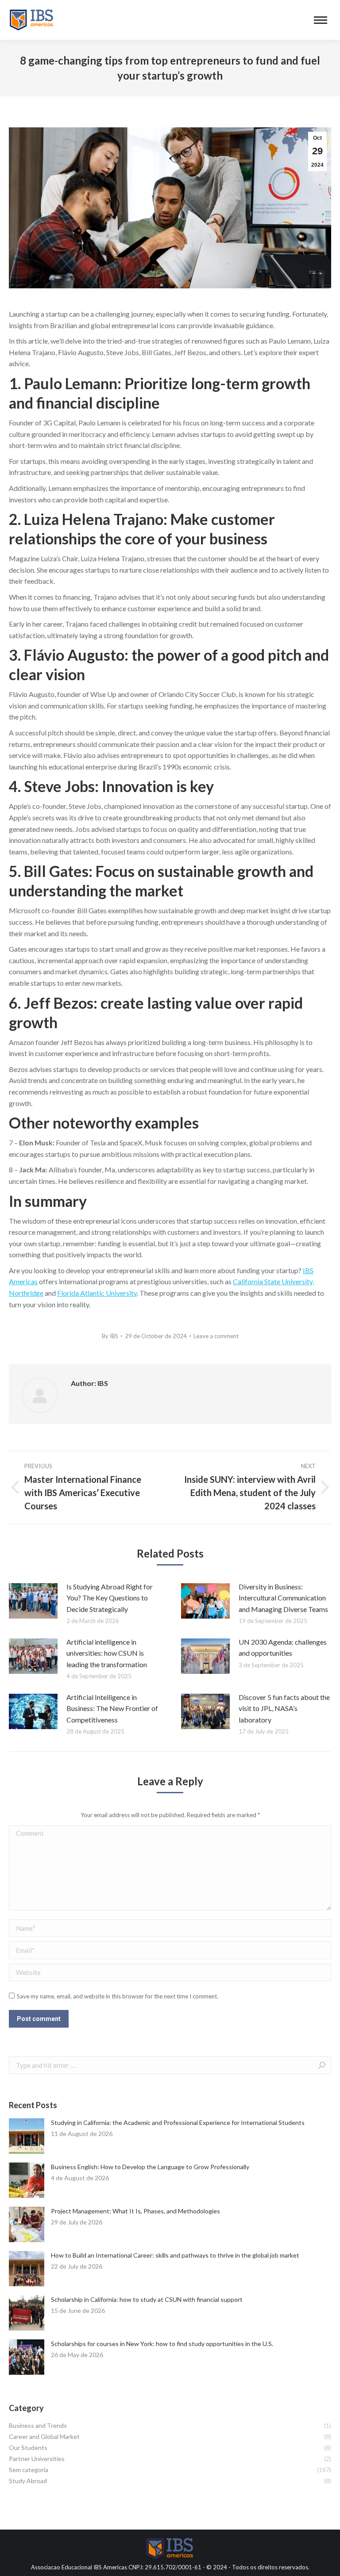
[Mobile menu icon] (321, 20)
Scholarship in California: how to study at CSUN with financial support (147, 2299)
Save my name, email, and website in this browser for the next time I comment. (118, 1996)
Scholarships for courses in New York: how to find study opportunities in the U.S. (162, 2344)
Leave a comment (216, 1336)
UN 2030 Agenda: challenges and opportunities (283, 1648)
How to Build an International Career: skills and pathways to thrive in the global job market (175, 2255)
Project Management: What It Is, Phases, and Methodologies (135, 2211)
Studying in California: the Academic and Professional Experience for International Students (178, 2122)
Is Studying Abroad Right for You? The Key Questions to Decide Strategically (110, 1598)
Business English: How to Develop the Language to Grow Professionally (150, 2167)
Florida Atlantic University (97, 1293)
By (110, 1336)
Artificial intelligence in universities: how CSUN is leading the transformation (107, 1653)
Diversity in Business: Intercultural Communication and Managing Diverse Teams (283, 1598)
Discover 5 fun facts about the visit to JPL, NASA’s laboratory (284, 1708)
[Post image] (33, 1601)
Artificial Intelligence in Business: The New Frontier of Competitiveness (112, 1708)
